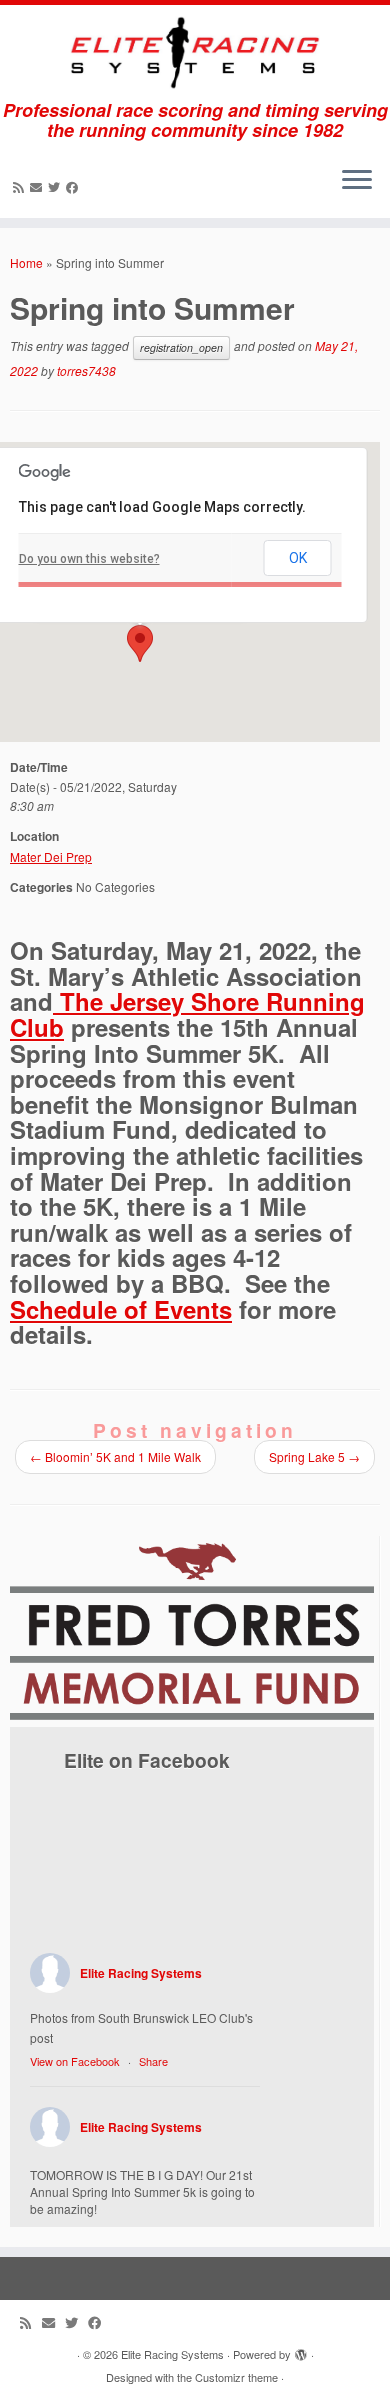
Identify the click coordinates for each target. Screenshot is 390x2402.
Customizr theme (236, 2377)
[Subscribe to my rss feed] (21, 186)
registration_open (181, 347)
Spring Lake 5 (314, 1456)
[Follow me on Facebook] (75, 186)
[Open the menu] (357, 182)
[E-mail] (39, 186)
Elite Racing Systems (141, 1973)
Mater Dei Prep (51, 856)
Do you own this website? (89, 559)
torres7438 (86, 370)
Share (153, 2061)
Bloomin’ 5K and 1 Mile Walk (115, 1456)
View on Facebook (75, 2061)
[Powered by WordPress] (301, 2350)
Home (26, 262)
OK (298, 558)
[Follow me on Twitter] (57, 186)
